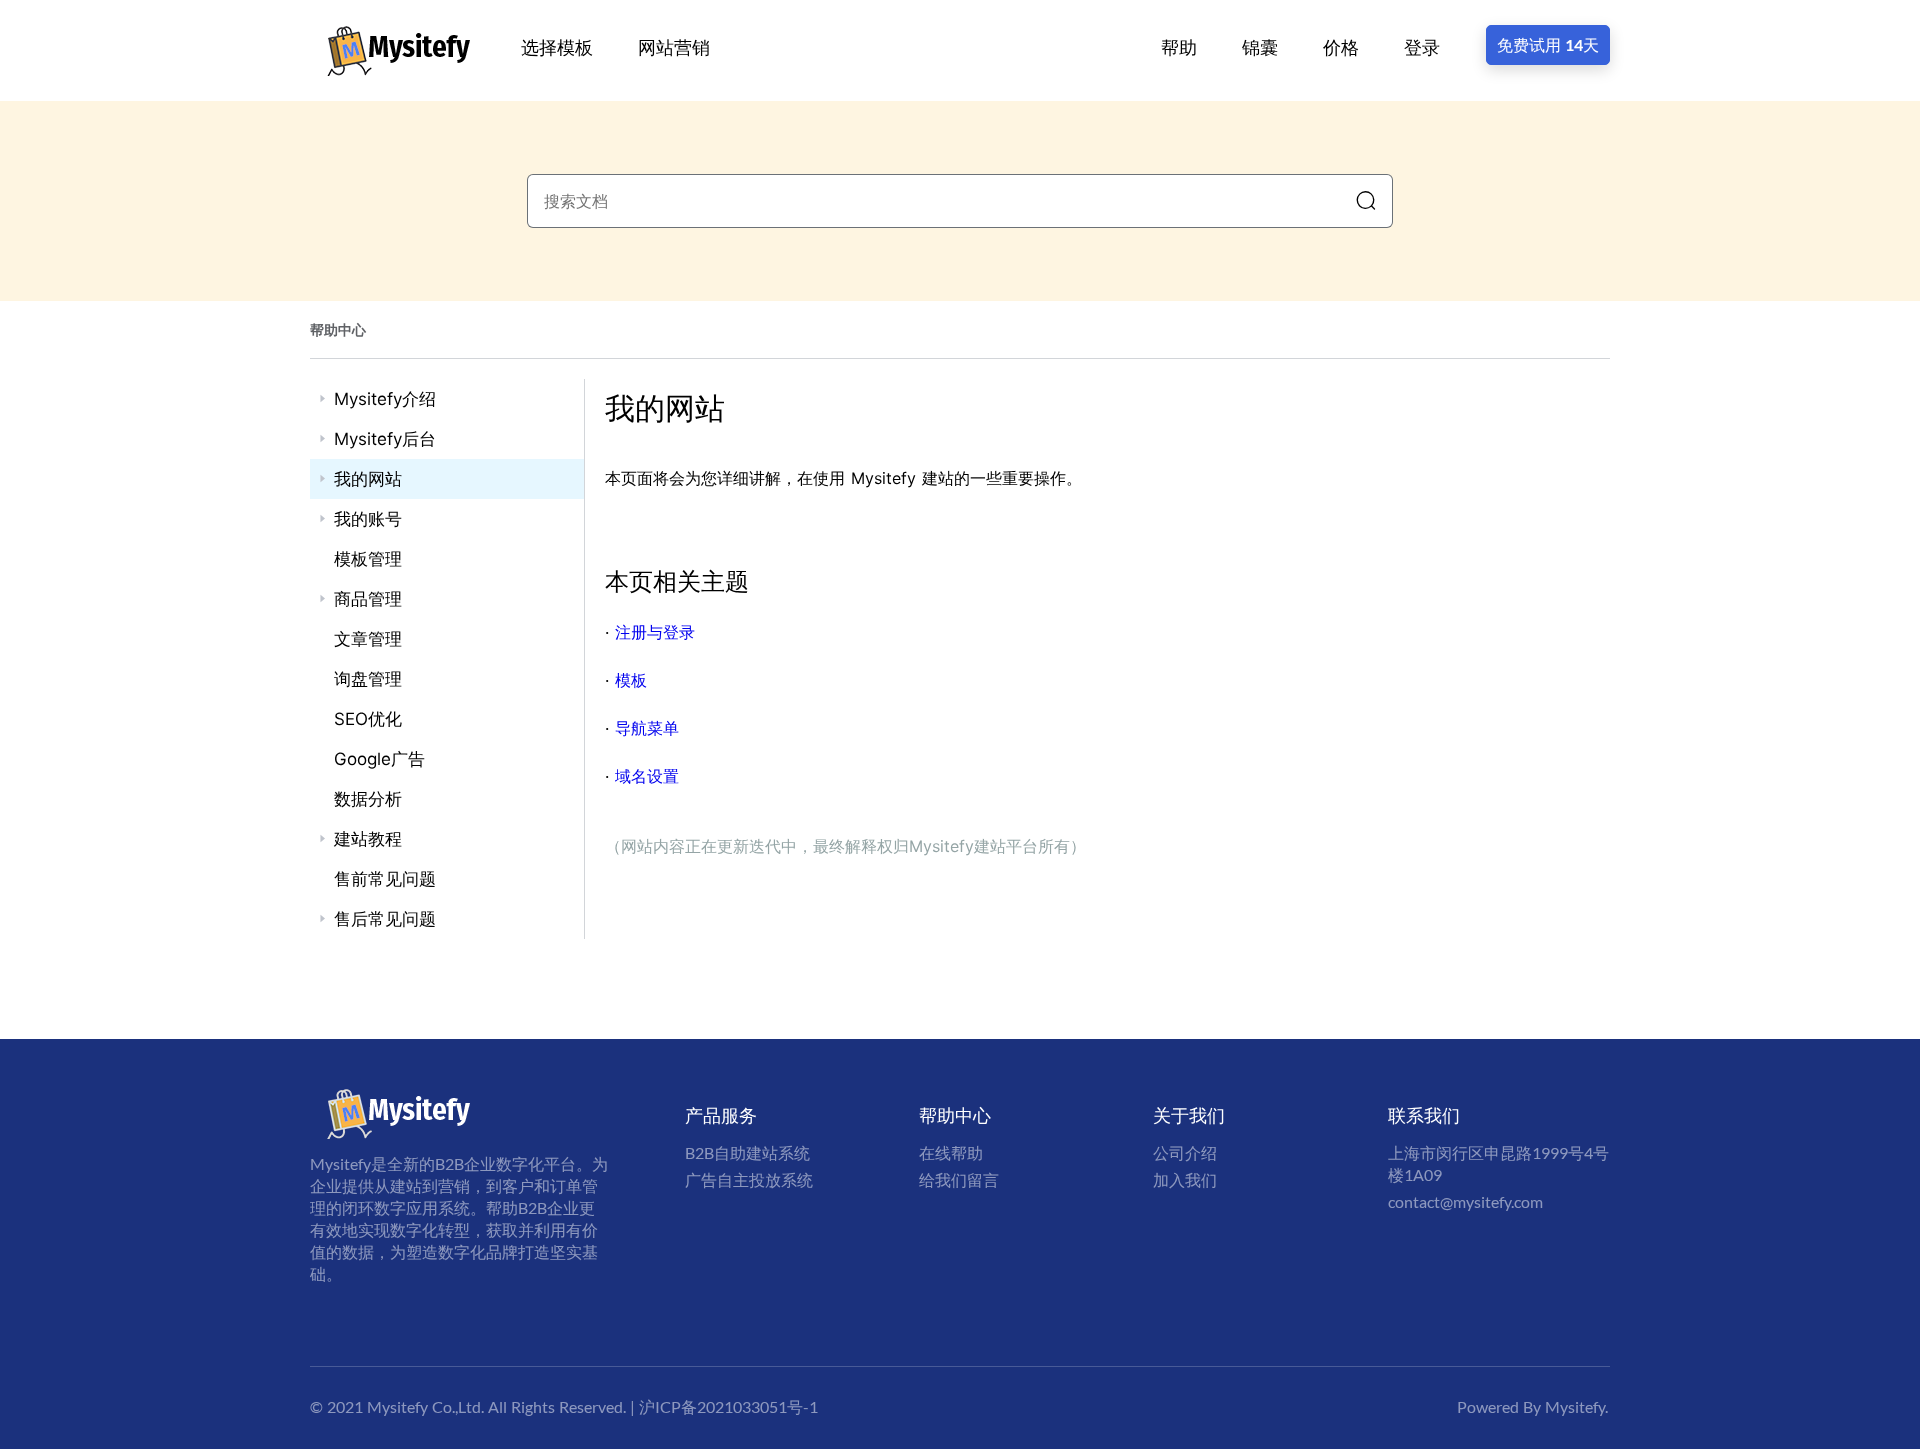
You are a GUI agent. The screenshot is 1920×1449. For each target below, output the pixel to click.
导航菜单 (647, 728)
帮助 (1179, 47)
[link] (338, 329)
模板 (631, 680)
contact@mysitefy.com (1465, 1201)
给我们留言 (959, 1179)
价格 (1341, 47)
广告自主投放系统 (749, 1179)
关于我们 (1189, 1115)
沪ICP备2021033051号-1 (728, 1406)
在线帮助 (951, 1152)
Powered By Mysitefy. (1532, 1406)
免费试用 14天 (1548, 44)
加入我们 (1185, 1179)
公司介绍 (1185, 1152)
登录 (1422, 47)
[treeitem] (447, 399)
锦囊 (1260, 47)
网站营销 (674, 47)
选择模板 (557, 47)
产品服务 (721, 1115)
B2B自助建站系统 (747, 1152)
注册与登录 (655, 632)
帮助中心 (338, 329)
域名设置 (647, 776)
